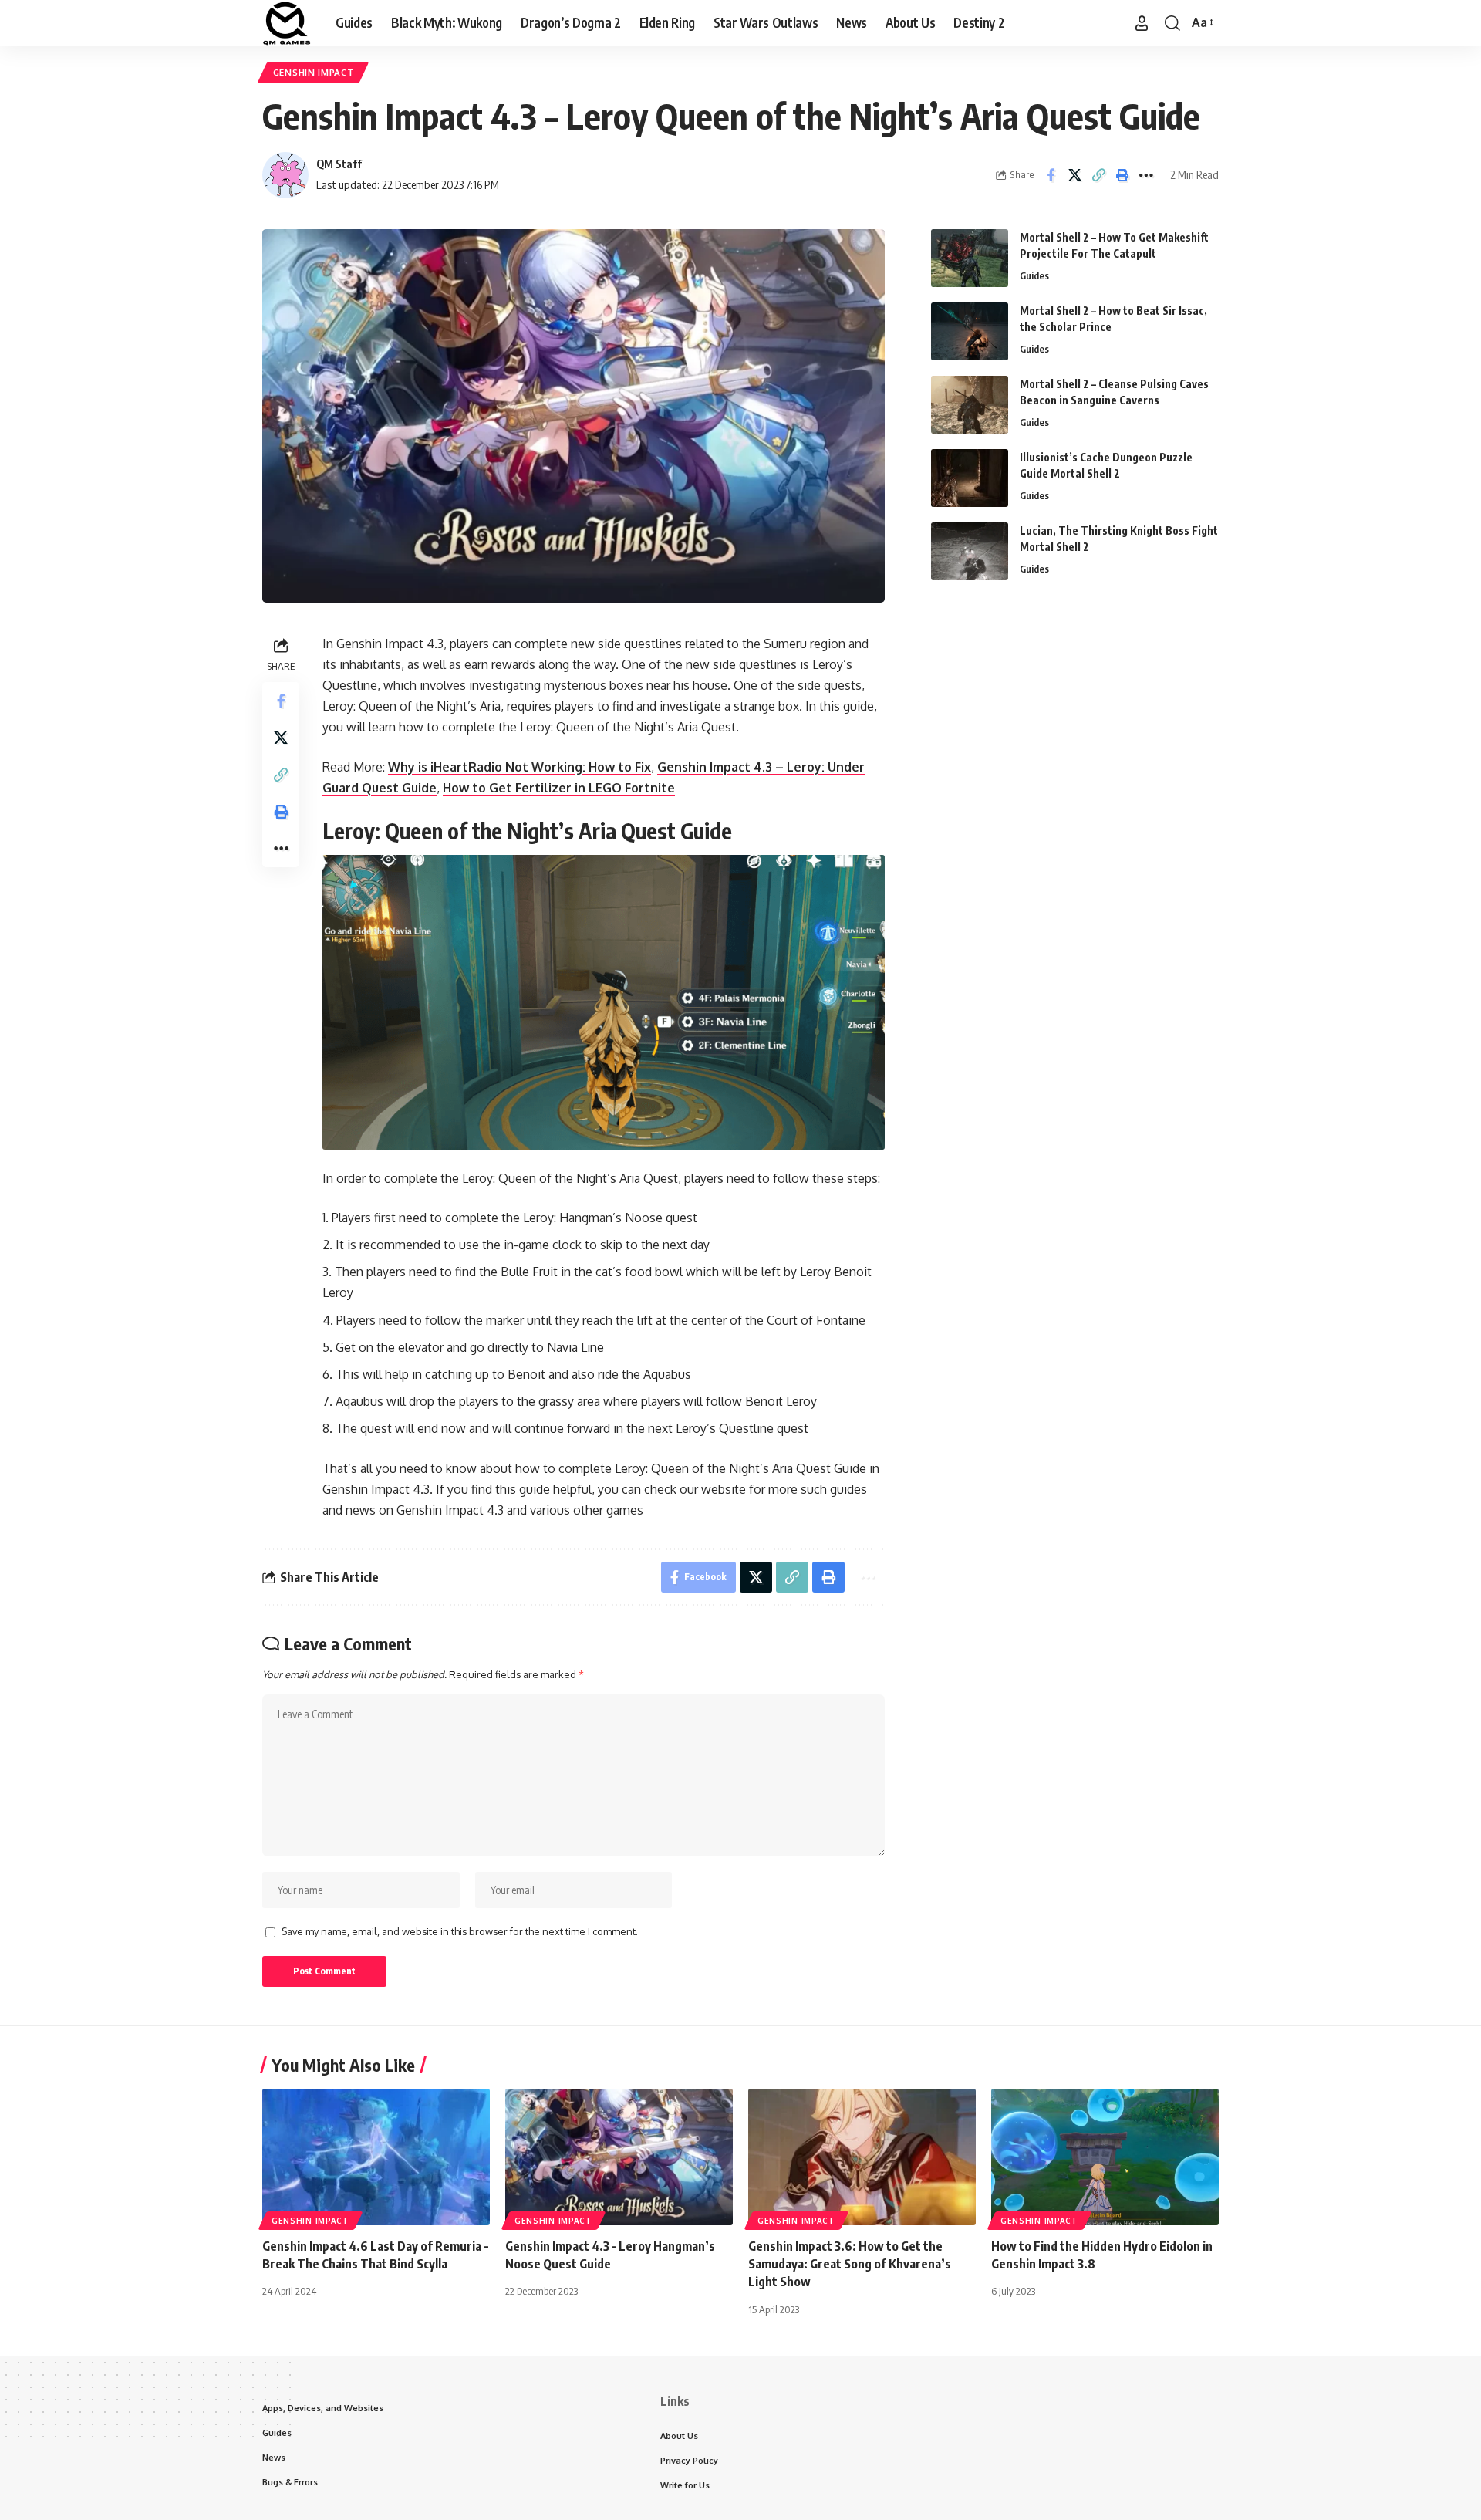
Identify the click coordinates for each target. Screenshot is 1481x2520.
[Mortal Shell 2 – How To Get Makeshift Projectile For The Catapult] (970, 258)
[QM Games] (287, 23)
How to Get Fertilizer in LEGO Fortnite (559, 788)
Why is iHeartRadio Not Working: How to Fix (520, 767)
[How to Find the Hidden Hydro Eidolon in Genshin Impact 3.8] (1105, 2157)
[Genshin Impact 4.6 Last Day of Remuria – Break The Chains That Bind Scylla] (376, 2157)
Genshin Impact (314, 72)
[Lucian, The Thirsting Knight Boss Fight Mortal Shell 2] (970, 551)
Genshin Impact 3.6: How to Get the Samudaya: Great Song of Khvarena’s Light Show (850, 2264)
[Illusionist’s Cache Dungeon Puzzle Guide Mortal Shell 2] (970, 478)
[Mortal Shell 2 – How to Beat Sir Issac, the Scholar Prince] (970, 331)
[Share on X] (1074, 175)
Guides (1034, 275)
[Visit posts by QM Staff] (285, 175)
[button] (1142, 23)
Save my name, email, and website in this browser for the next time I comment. (460, 1931)
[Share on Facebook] (1051, 175)
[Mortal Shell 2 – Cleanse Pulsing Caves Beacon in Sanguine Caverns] (970, 405)
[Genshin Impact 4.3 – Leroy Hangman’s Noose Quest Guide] (619, 2157)
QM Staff (339, 164)
